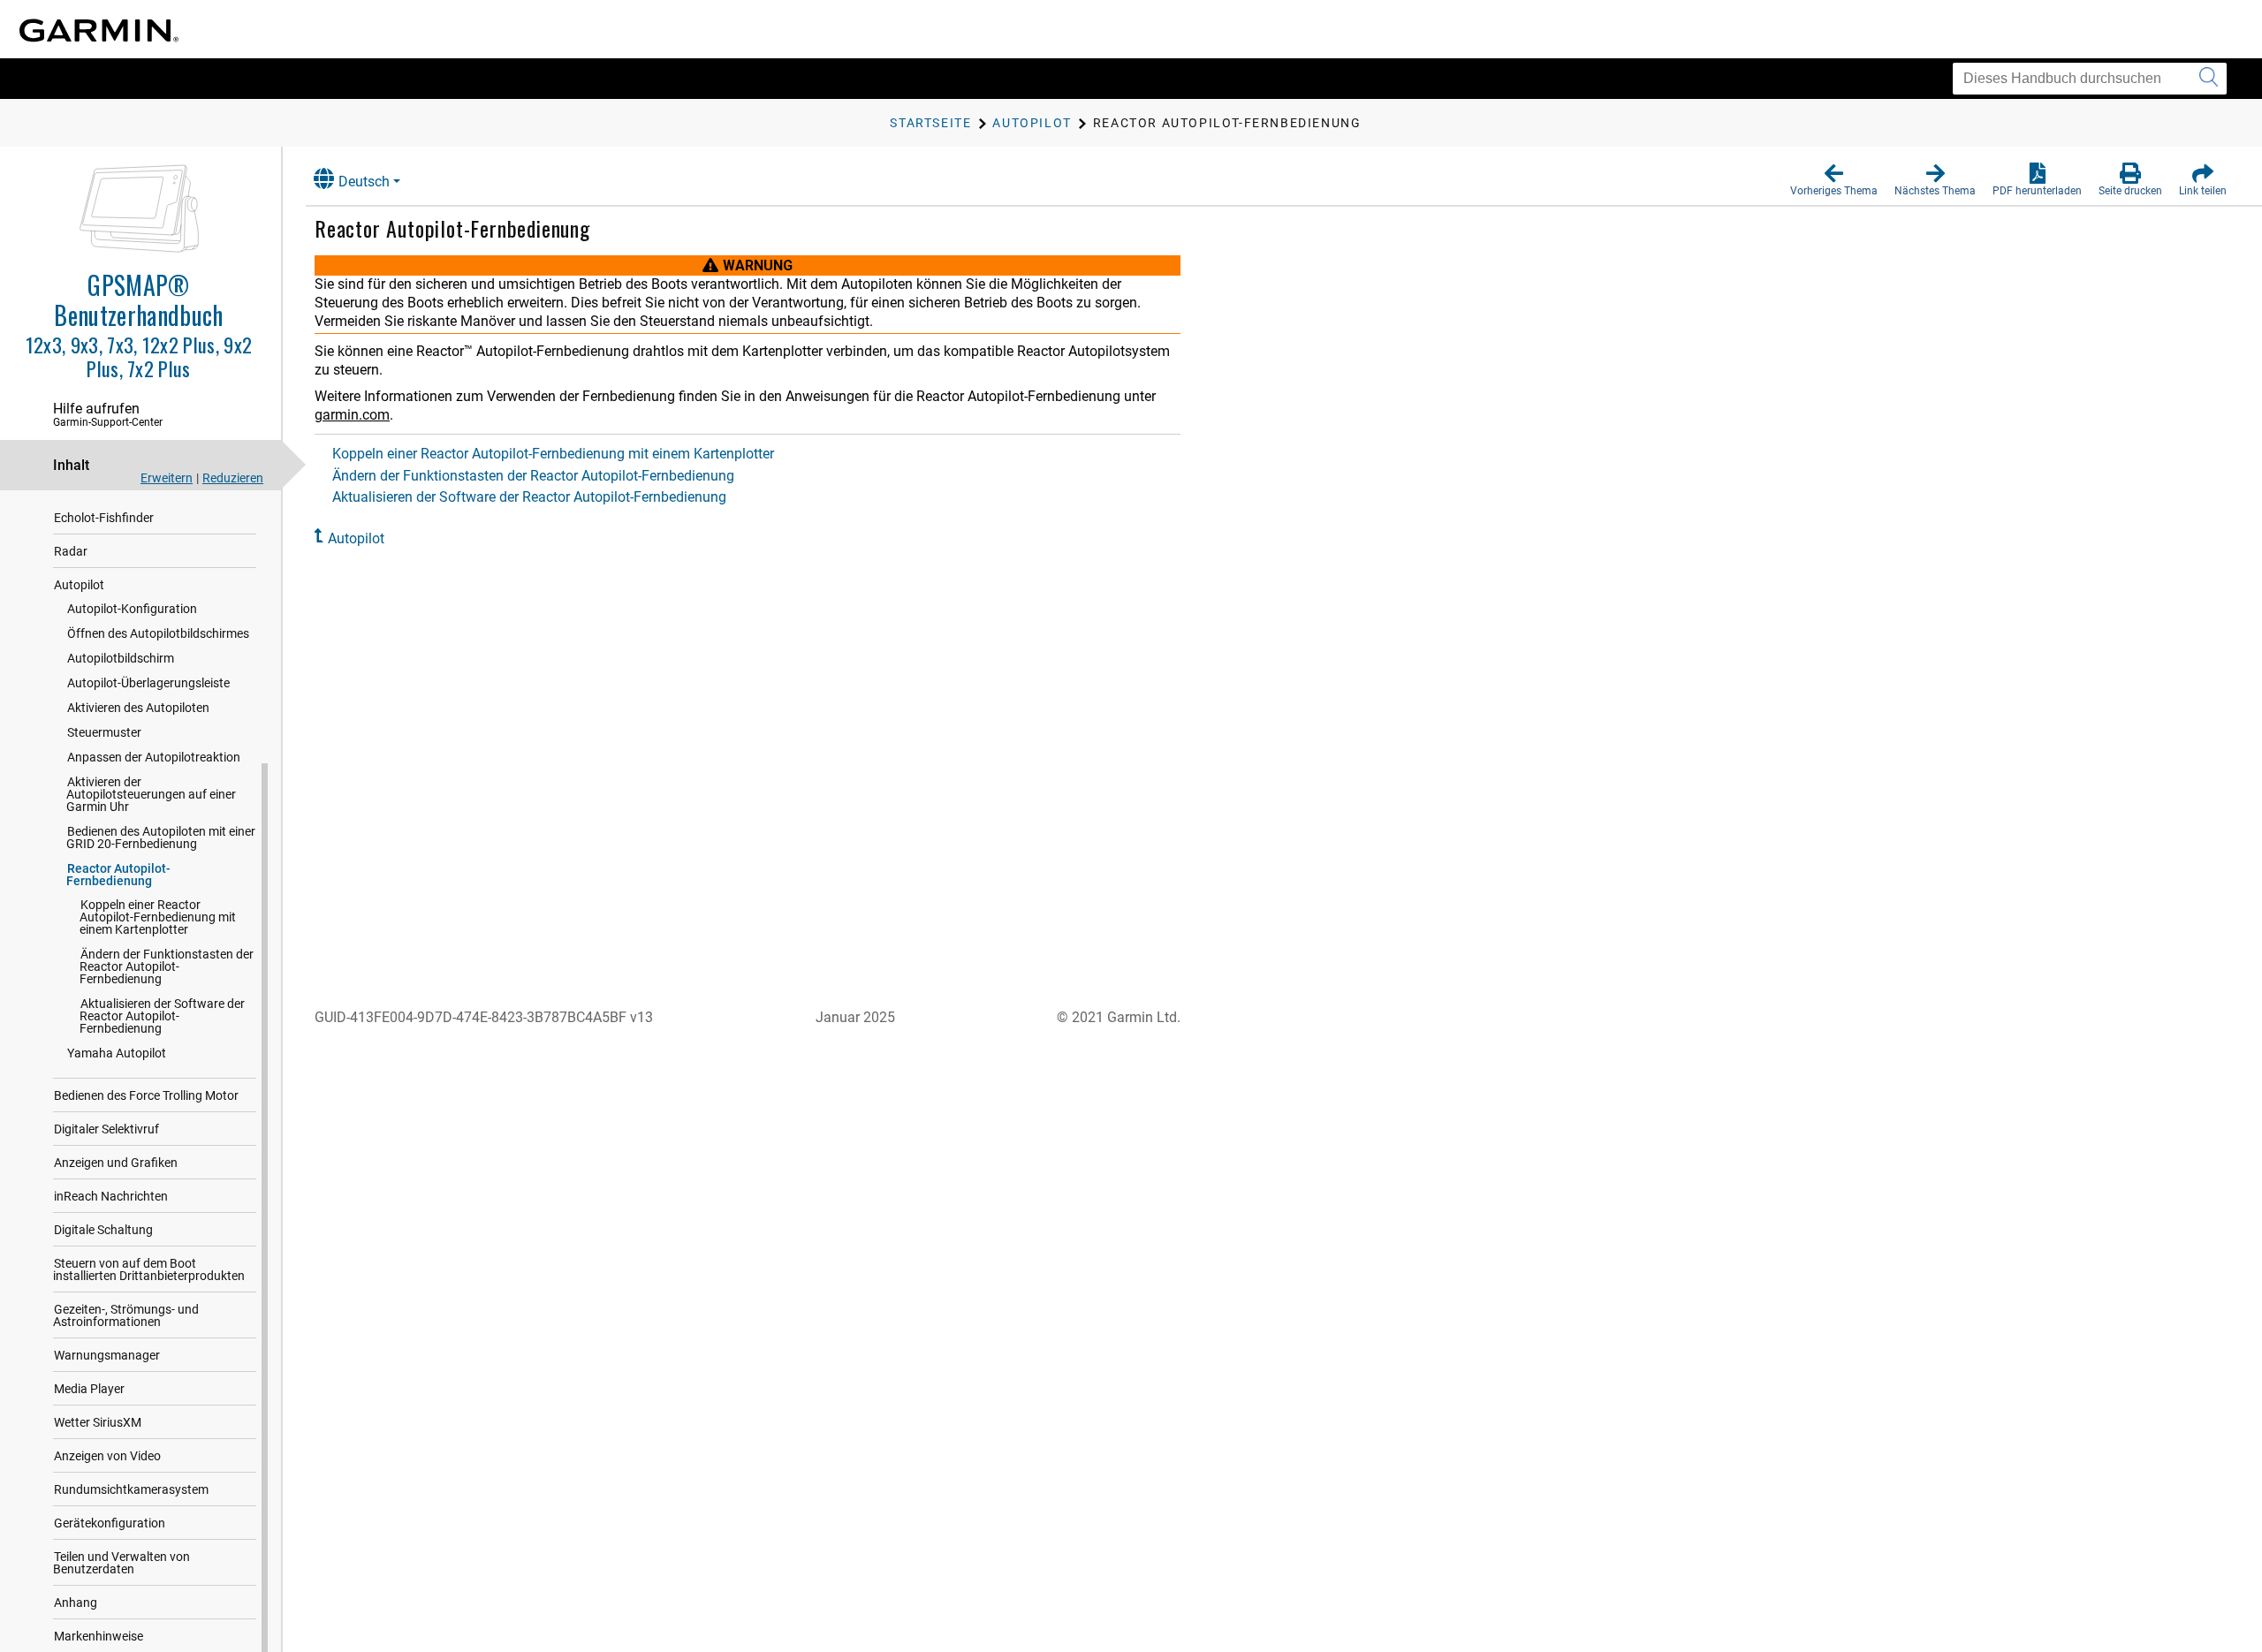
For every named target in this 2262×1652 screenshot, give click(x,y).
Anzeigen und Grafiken (116, 1163)
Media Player (89, 1389)
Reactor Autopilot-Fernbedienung (118, 875)
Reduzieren (233, 478)
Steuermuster (104, 732)
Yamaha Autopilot (117, 1053)
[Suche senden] (2209, 79)
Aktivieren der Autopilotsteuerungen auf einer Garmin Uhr (151, 794)
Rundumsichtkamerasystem (131, 1489)
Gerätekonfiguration (110, 1523)
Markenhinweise (99, 1636)
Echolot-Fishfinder (104, 518)
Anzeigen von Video (107, 1456)
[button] (1834, 180)
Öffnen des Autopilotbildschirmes (158, 633)
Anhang (76, 1603)
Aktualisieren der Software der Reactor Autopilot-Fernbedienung (162, 1016)
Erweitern (167, 478)
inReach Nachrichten (111, 1196)
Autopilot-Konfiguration (132, 609)
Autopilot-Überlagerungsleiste (148, 683)
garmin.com (352, 415)
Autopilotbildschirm (121, 658)
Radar (71, 551)
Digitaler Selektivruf (106, 1129)
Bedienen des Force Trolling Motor (146, 1095)
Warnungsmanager (107, 1355)
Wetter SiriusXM (98, 1422)
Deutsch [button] (364, 182)
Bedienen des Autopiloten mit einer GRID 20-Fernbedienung (161, 837)
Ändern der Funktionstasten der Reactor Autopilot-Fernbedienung (167, 966)
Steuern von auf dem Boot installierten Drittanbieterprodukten (149, 1269)
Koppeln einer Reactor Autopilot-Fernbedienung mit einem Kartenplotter (158, 917)
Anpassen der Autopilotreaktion (154, 757)
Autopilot (79, 585)
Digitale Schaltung (103, 1230)
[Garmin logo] (99, 30)
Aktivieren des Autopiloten (138, 708)
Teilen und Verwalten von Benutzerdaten (121, 1563)
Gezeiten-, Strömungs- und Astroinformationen (126, 1315)
